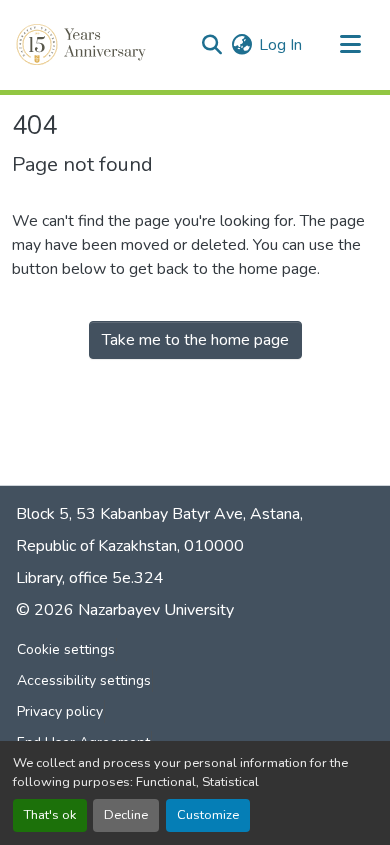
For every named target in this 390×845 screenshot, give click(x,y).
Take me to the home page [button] (195, 340)
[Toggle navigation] (350, 45)
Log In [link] (280, 45)
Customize (208, 815)
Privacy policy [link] (60, 711)
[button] (83, 45)
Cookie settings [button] (66, 649)
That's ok (50, 815)
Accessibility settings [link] (84, 680)
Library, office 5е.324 (90, 578)
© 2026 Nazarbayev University (125, 610)
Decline (126, 815)
